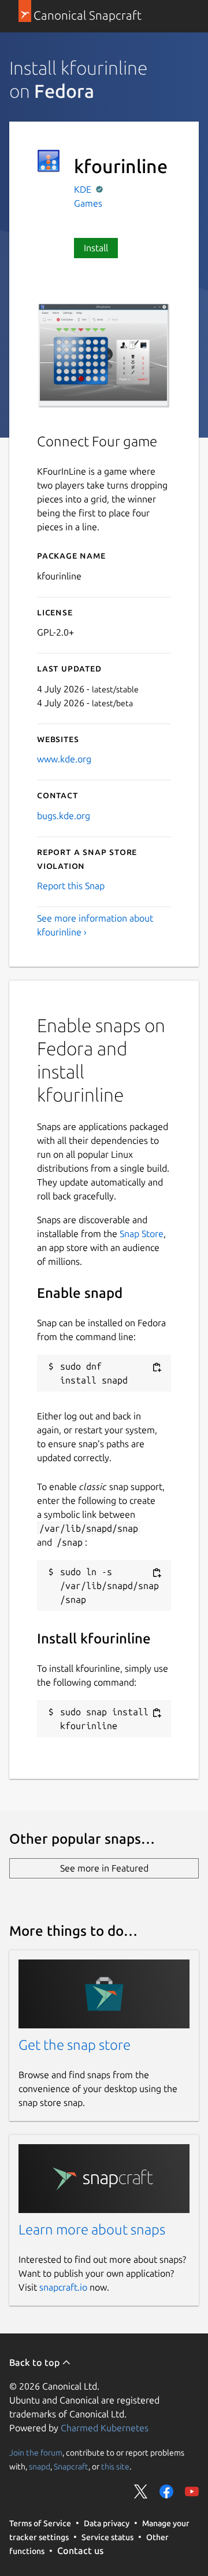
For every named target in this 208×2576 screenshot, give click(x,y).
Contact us (80, 2551)
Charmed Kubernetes (105, 2428)
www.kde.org (64, 759)
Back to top (36, 2362)
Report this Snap (71, 886)
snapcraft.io (63, 2287)
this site (115, 2467)
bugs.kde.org (64, 816)
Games (88, 203)
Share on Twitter (141, 2491)
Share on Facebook (166, 2491)
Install (96, 248)
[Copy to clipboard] (157, 1367)
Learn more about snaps (92, 2230)
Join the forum (36, 2453)
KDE (84, 189)
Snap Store (142, 1234)
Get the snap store (75, 2045)
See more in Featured (104, 1868)
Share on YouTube (192, 2491)
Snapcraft (71, 2467)
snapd (40, 2467)
